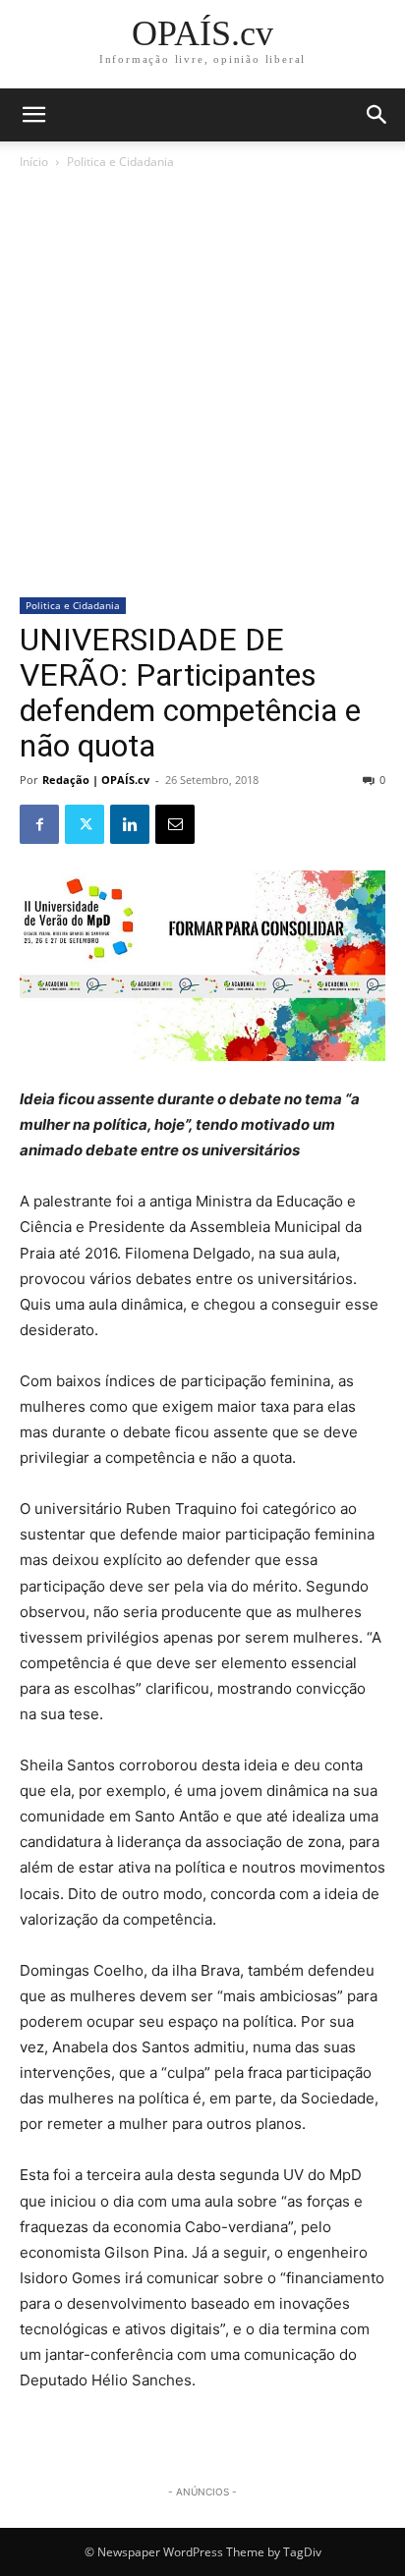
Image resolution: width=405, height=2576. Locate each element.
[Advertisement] (202, 385)
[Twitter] (85, 824)
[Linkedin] (130, 824)
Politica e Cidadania (120, 162)
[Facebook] (39, 824)
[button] (377, 115)
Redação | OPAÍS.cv (96, 780)
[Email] (175, 824)
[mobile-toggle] (33, 115)
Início (34, 162)
